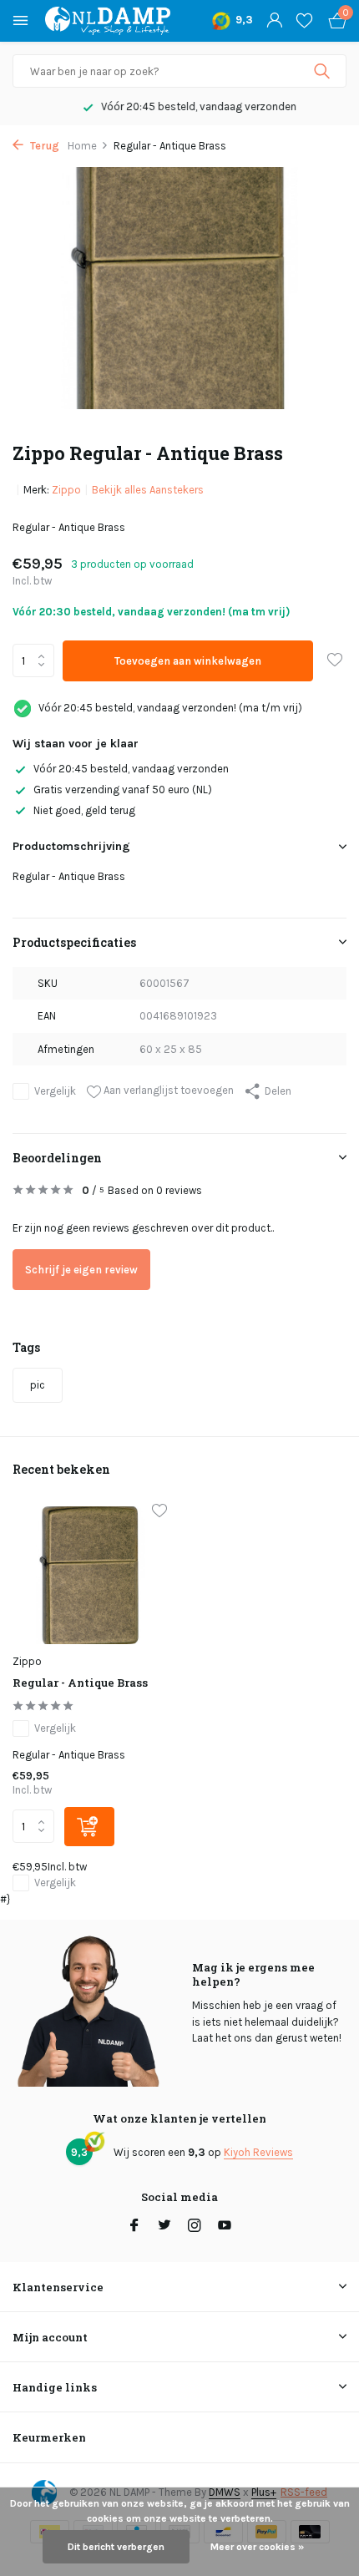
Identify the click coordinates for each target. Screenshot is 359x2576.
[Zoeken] (324, 71)
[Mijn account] (274, 21)
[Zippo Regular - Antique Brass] (90, 1576)
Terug (43, 146)
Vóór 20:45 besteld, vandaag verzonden (131, 769)
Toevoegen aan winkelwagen (188, 661)
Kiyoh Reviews (258, 2152)
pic (38, 1385)
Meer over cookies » (257, 2547)
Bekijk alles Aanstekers (148, 490)
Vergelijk (55, 1091)
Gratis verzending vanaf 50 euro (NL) (123, 790)
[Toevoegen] (89, 1827)
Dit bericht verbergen (116, 2547)
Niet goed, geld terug (84, 810)
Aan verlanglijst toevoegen (167, 1090)
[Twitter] (164, 2227)
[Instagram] (195, 2227)
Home (82, 146)
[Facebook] (134, 2227)
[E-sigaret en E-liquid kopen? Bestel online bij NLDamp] (108, 21)
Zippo (66, 490)
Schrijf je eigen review (81, 1270)
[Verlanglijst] (304, 21)
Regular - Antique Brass (80, 1683)
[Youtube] (225, 2227)
